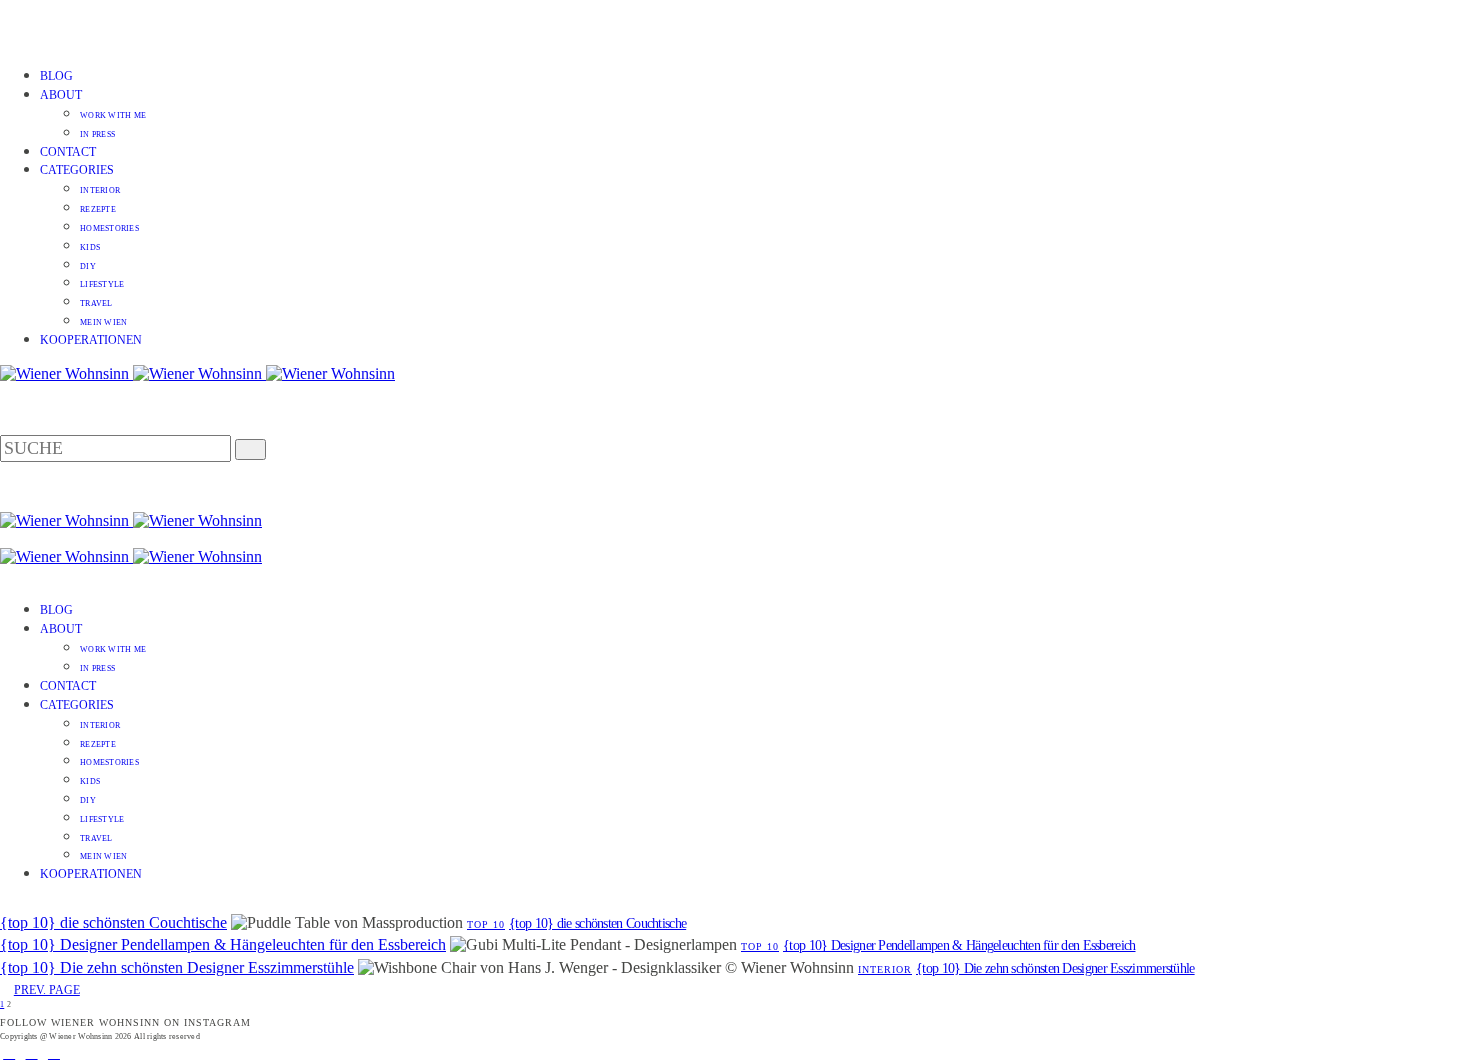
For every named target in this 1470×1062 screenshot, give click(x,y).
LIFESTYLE (102, 284)
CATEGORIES (77, 170)
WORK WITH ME (113, 115)
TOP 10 (486, 924)
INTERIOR (100, 190)
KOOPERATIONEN (91, 340)
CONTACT (68, 152)
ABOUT (61, 95)
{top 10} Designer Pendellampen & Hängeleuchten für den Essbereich (223, 944)
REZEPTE (98, 209)
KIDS (90, 247)
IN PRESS (97, 134)
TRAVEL (96, 303)
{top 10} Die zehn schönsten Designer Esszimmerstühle (177, 967)
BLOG (56, 76)
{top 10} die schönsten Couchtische (113, 922)
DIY (88, 266)
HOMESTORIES (109, 228)
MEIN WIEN (103, 322)
